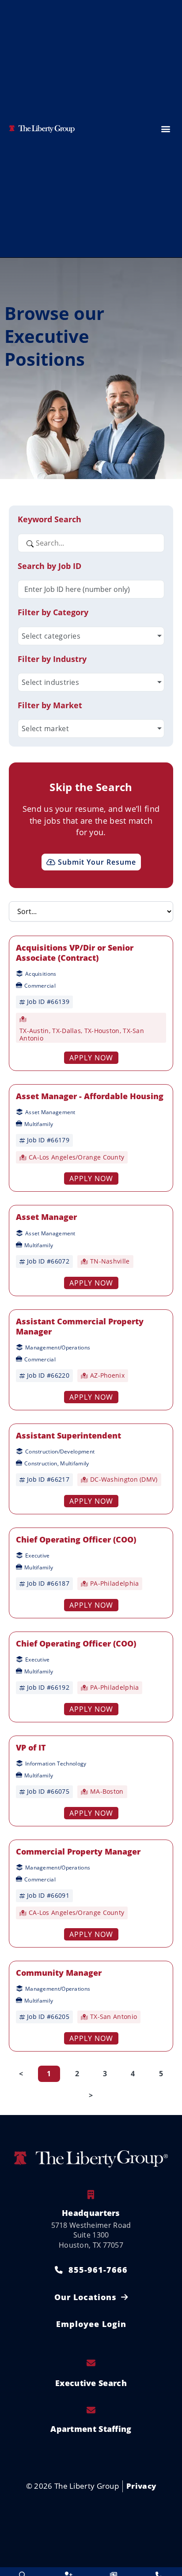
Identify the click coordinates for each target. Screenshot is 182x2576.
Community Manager (59, 1973)
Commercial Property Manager (78, 1851)
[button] (165, 128)
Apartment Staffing (91, 2429)
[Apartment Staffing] (91, 2410)
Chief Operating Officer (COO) (76, 1539)
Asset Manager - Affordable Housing (90, 1096)
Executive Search (91, 2383)
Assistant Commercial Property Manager (80, 1326)
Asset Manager (46, 1217)
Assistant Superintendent (68, 1435)
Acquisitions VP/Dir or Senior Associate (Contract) (75, 953)
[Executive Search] (91, 2363)
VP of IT (31, 1747)
